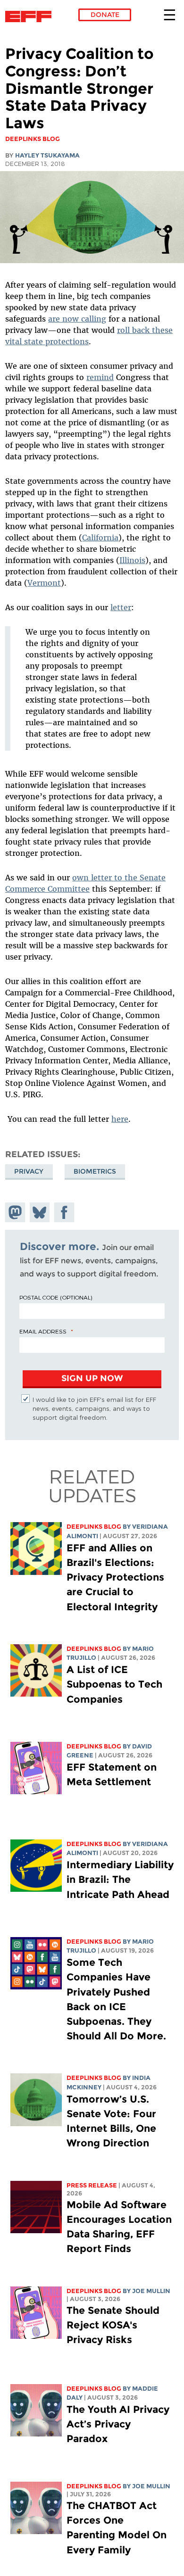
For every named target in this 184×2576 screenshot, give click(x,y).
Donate (105, 15)
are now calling (77, 319)
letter (121, 607)
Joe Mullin (151, 2291)
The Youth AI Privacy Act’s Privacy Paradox (118, 2424)
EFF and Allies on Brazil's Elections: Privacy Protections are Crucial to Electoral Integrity (115, 1577)
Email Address (43, 1331)
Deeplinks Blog (94, 1527)
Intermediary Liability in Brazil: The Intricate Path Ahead (120, 1879)
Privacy (29, 1171)
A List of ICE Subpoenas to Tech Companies (114, 1684)
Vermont (44, 583)
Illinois (132, 560)
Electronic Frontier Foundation (31, 17)
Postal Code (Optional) (56, 1297)
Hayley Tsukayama (47, 155)
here (120, 1119)
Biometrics (95, 1171)
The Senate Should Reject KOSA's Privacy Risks (113, 2325)
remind (100, 377)
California (100, 538)
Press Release (92, 2185)
